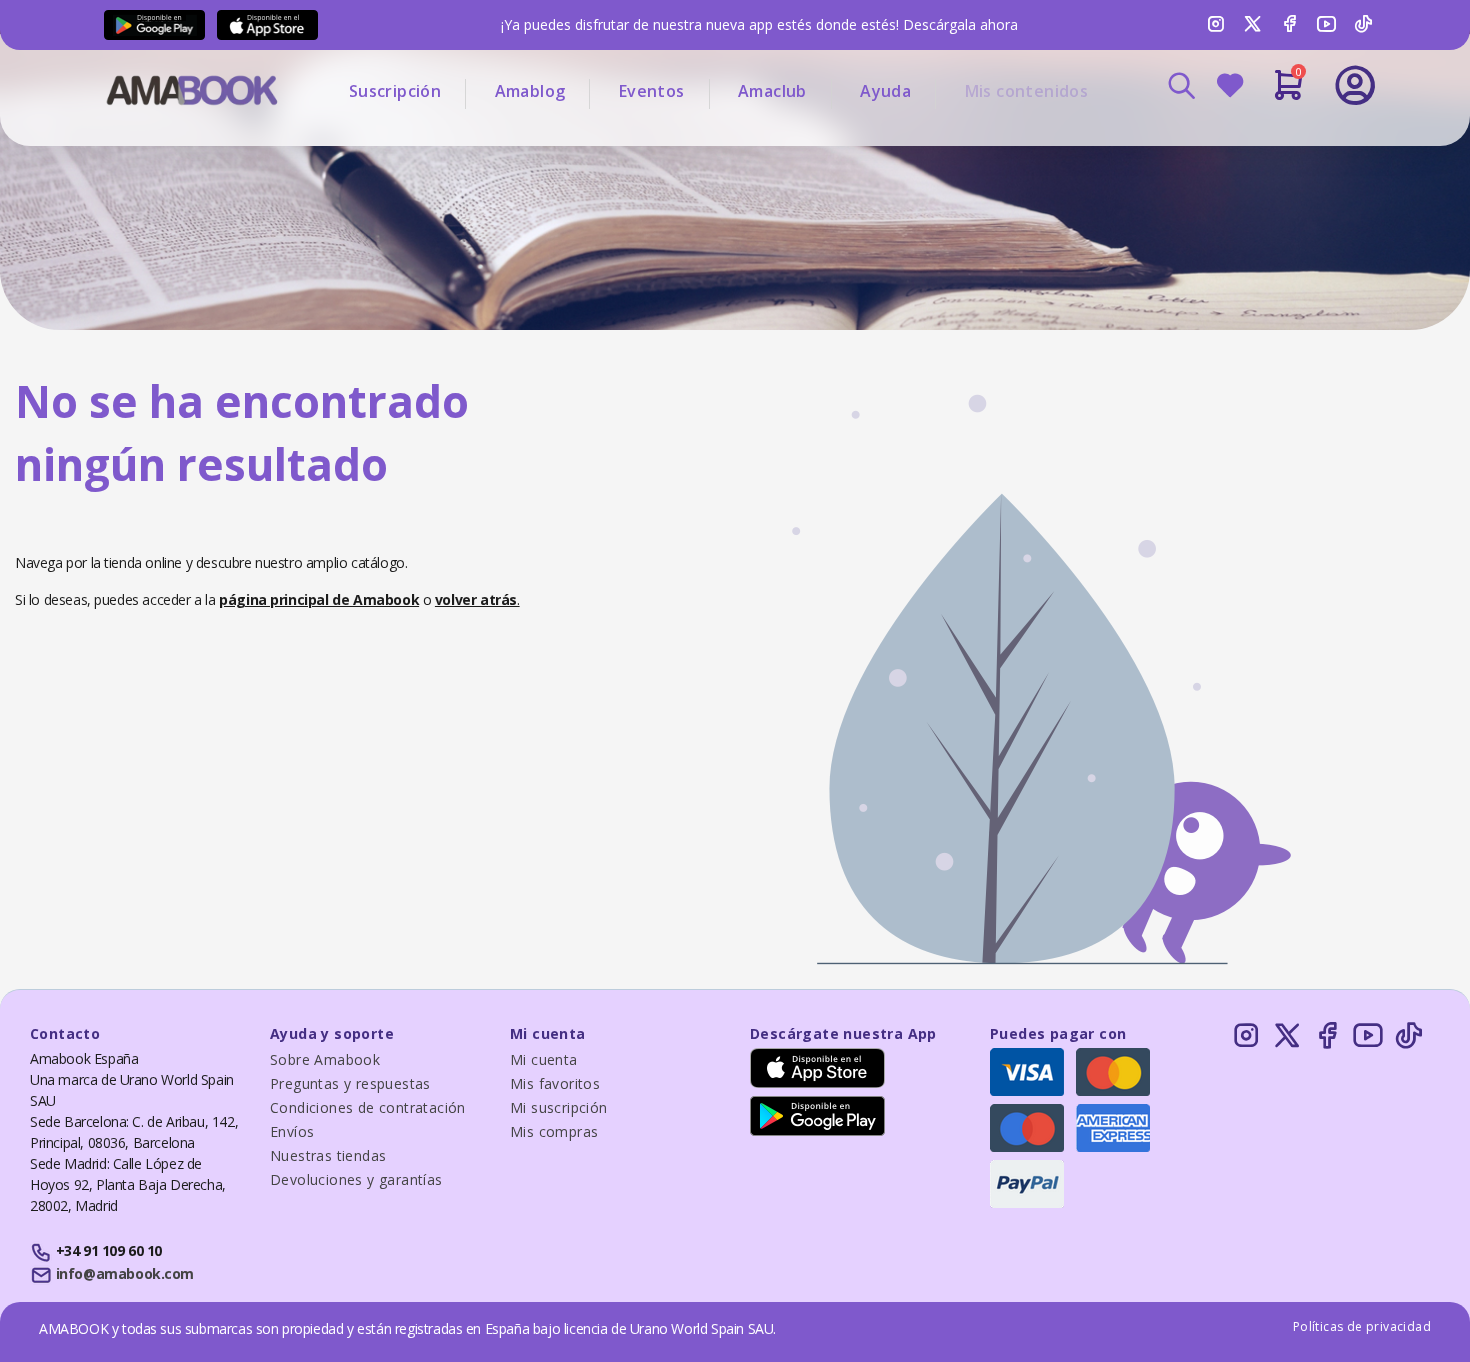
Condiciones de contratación (368, 1107)
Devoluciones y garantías (356, 1179)
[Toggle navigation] (1272, 140)
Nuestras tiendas (328, 1155)
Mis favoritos (555, 1083)
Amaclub (772, 91)
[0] (1288, 93)
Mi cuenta (544, 1059)
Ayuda (885, 91)
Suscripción (395, 91)
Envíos (292, 1131)
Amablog (530, 91)
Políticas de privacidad (1362, 1326)
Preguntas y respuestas (350, 1083)
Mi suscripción (559, 1107)
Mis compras (554, 1131)
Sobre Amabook (325, 1059)
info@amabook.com (125, 1273)
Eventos (652, 91)
